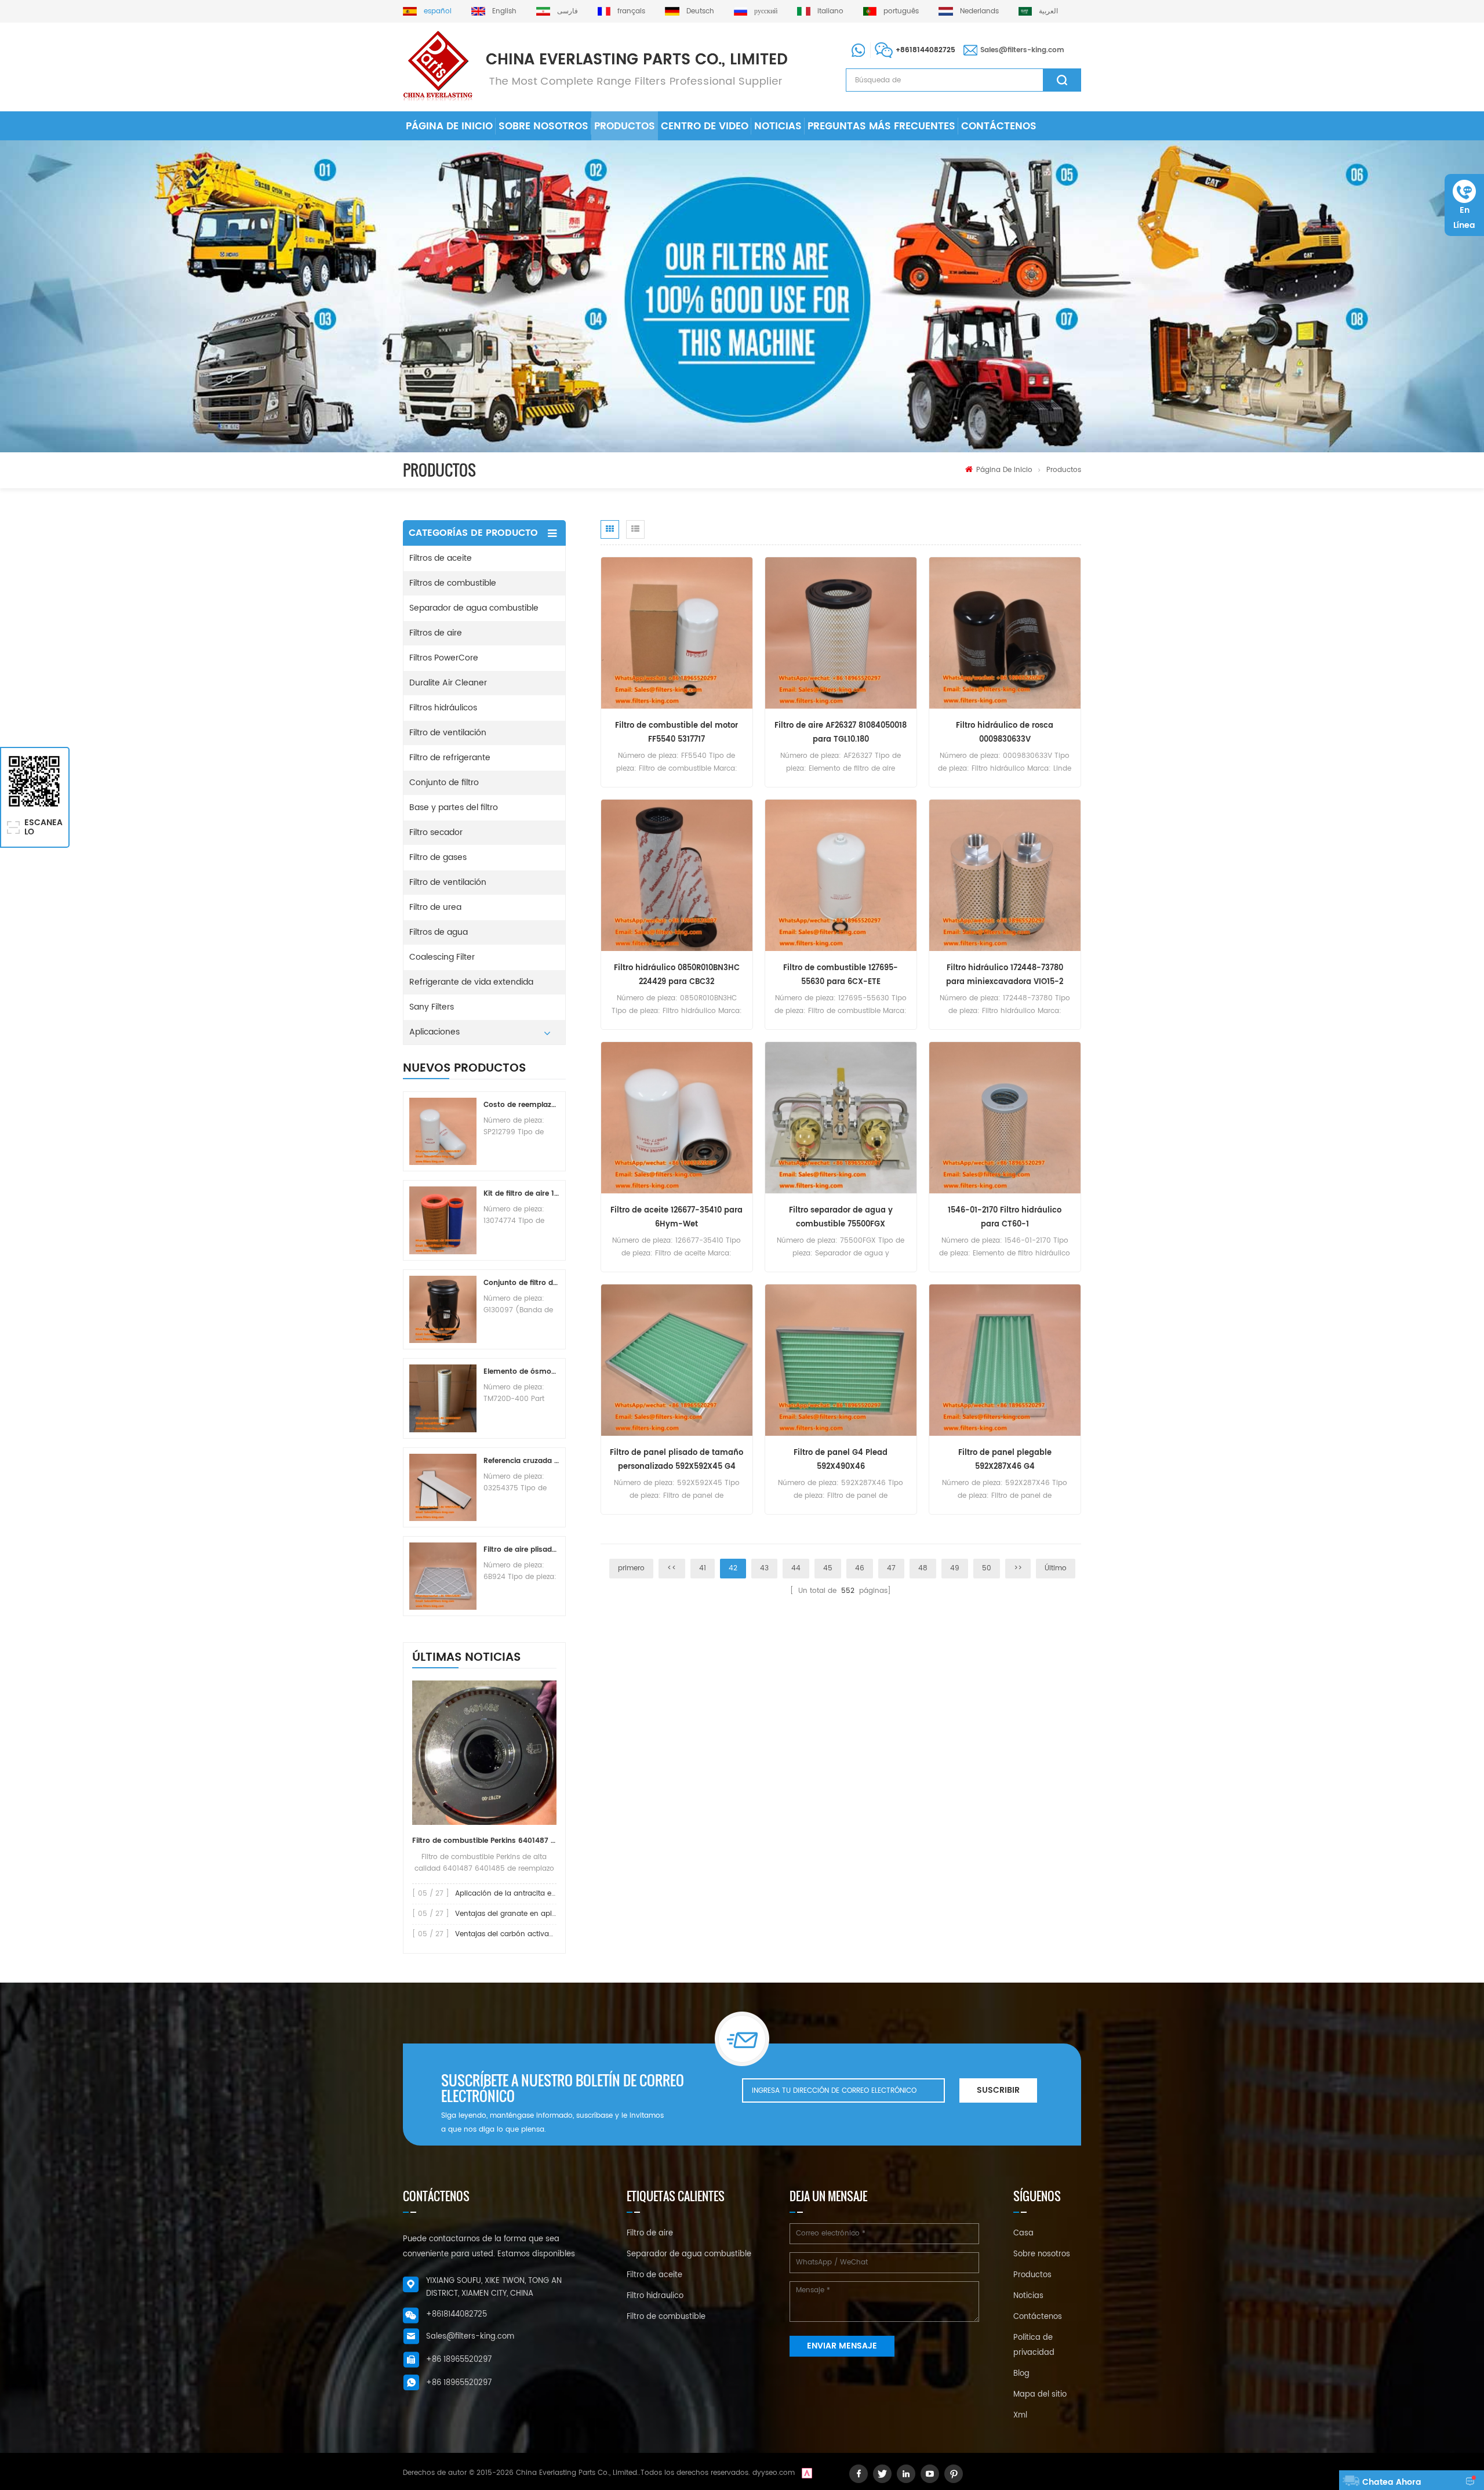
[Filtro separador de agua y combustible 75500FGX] (841, 1118)
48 (923, 1568)
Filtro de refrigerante (450, 758)
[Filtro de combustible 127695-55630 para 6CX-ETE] (841, 875)
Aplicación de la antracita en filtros (516, 1894)
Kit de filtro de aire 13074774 (521, 1194)
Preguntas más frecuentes (881, 126)
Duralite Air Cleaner (448, 683)
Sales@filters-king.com (1022, 50)
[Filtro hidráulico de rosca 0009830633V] (1005, 633)
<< (672, 1568)
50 (987, 1568)
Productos (625, 126)
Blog (1021, 2374)
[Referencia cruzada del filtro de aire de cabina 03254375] (443, 1487)
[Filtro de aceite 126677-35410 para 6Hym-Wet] (677, 1118)
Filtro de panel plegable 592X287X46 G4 (1005, 1460)
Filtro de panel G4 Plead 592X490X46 (841, 1460)
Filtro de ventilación (448, 733)
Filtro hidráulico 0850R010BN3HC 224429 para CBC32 (677, 975)
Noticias (778, 126)
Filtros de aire (436, 633)
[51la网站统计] (807, 2473)
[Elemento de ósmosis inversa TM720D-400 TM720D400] (443, 1398)
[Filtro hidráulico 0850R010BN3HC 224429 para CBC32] (677, 875)
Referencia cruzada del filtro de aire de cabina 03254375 (521, 1461)
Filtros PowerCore (444, 658)
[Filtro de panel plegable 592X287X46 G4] (1005, 1360)
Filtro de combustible (666, 2317)
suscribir (998, 2090)
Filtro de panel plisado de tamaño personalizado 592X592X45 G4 (676, 1460)
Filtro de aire (650, 2233)
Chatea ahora (1392, 2482)
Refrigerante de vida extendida (471, 982)
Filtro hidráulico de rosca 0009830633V (1005, 733)
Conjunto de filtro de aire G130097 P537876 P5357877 (521, 1283)
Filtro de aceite (654, 2275)
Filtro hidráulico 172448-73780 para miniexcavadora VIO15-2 (1005, 975)
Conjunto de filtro (444, 783)
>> (1018, 1568)
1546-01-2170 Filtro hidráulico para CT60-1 (1005, 1217)
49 (955, 1568)
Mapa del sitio (1040, 2395)
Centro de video (705, 126)
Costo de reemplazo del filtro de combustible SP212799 (521, 1105)
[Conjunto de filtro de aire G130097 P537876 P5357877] (443, 1309)
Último (1056, 1568)
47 (891, 1568)
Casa (1023, 2233)
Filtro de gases (438, 857)
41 (703, 1568)
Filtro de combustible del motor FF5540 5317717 (676, 733)
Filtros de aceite (441, 558)
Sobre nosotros (543, 126)
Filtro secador (436, 832)
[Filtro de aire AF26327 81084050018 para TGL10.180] (841, 633)
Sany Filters (432, 1007)
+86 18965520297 (459, 2360)
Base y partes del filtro (454, 807)
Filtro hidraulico (655, 2296)
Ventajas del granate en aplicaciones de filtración (542, 1914)
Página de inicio (449, 126)
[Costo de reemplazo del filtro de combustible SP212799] (443, 1131)
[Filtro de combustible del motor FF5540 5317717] (677, 633)
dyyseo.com (774, 2473)
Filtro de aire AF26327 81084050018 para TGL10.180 (841, 733)
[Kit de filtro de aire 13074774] (443, 1220)
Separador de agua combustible (474, 608)
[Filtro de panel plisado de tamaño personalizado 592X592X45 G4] (677, 1360)
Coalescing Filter (442, 957)
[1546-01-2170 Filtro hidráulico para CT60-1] (1005, 1118)
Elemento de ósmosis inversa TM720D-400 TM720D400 (521, 1372)
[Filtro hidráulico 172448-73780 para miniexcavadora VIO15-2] (1005, 875)
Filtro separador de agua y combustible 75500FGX (841, 1217)
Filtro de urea (435, 907)
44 (796, 1568)
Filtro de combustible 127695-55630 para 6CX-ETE (841, 975)
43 (764, 1568)
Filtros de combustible (453, 583)
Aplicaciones (434, 1032)
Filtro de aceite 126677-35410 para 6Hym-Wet (676, 1217)
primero (631, 1568)
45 (828, 1568)
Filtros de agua (439, 932)
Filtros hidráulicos (443, 708)
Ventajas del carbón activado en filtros (523, 1934)
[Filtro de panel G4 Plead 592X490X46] (841, 1360)
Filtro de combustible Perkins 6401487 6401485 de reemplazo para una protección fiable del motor (484, 1841)
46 (860, 1568)
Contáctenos (999, 126)
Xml (1020, 2415)
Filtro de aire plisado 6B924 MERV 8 (521, 1550)
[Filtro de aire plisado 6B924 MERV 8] (443, 1576)
